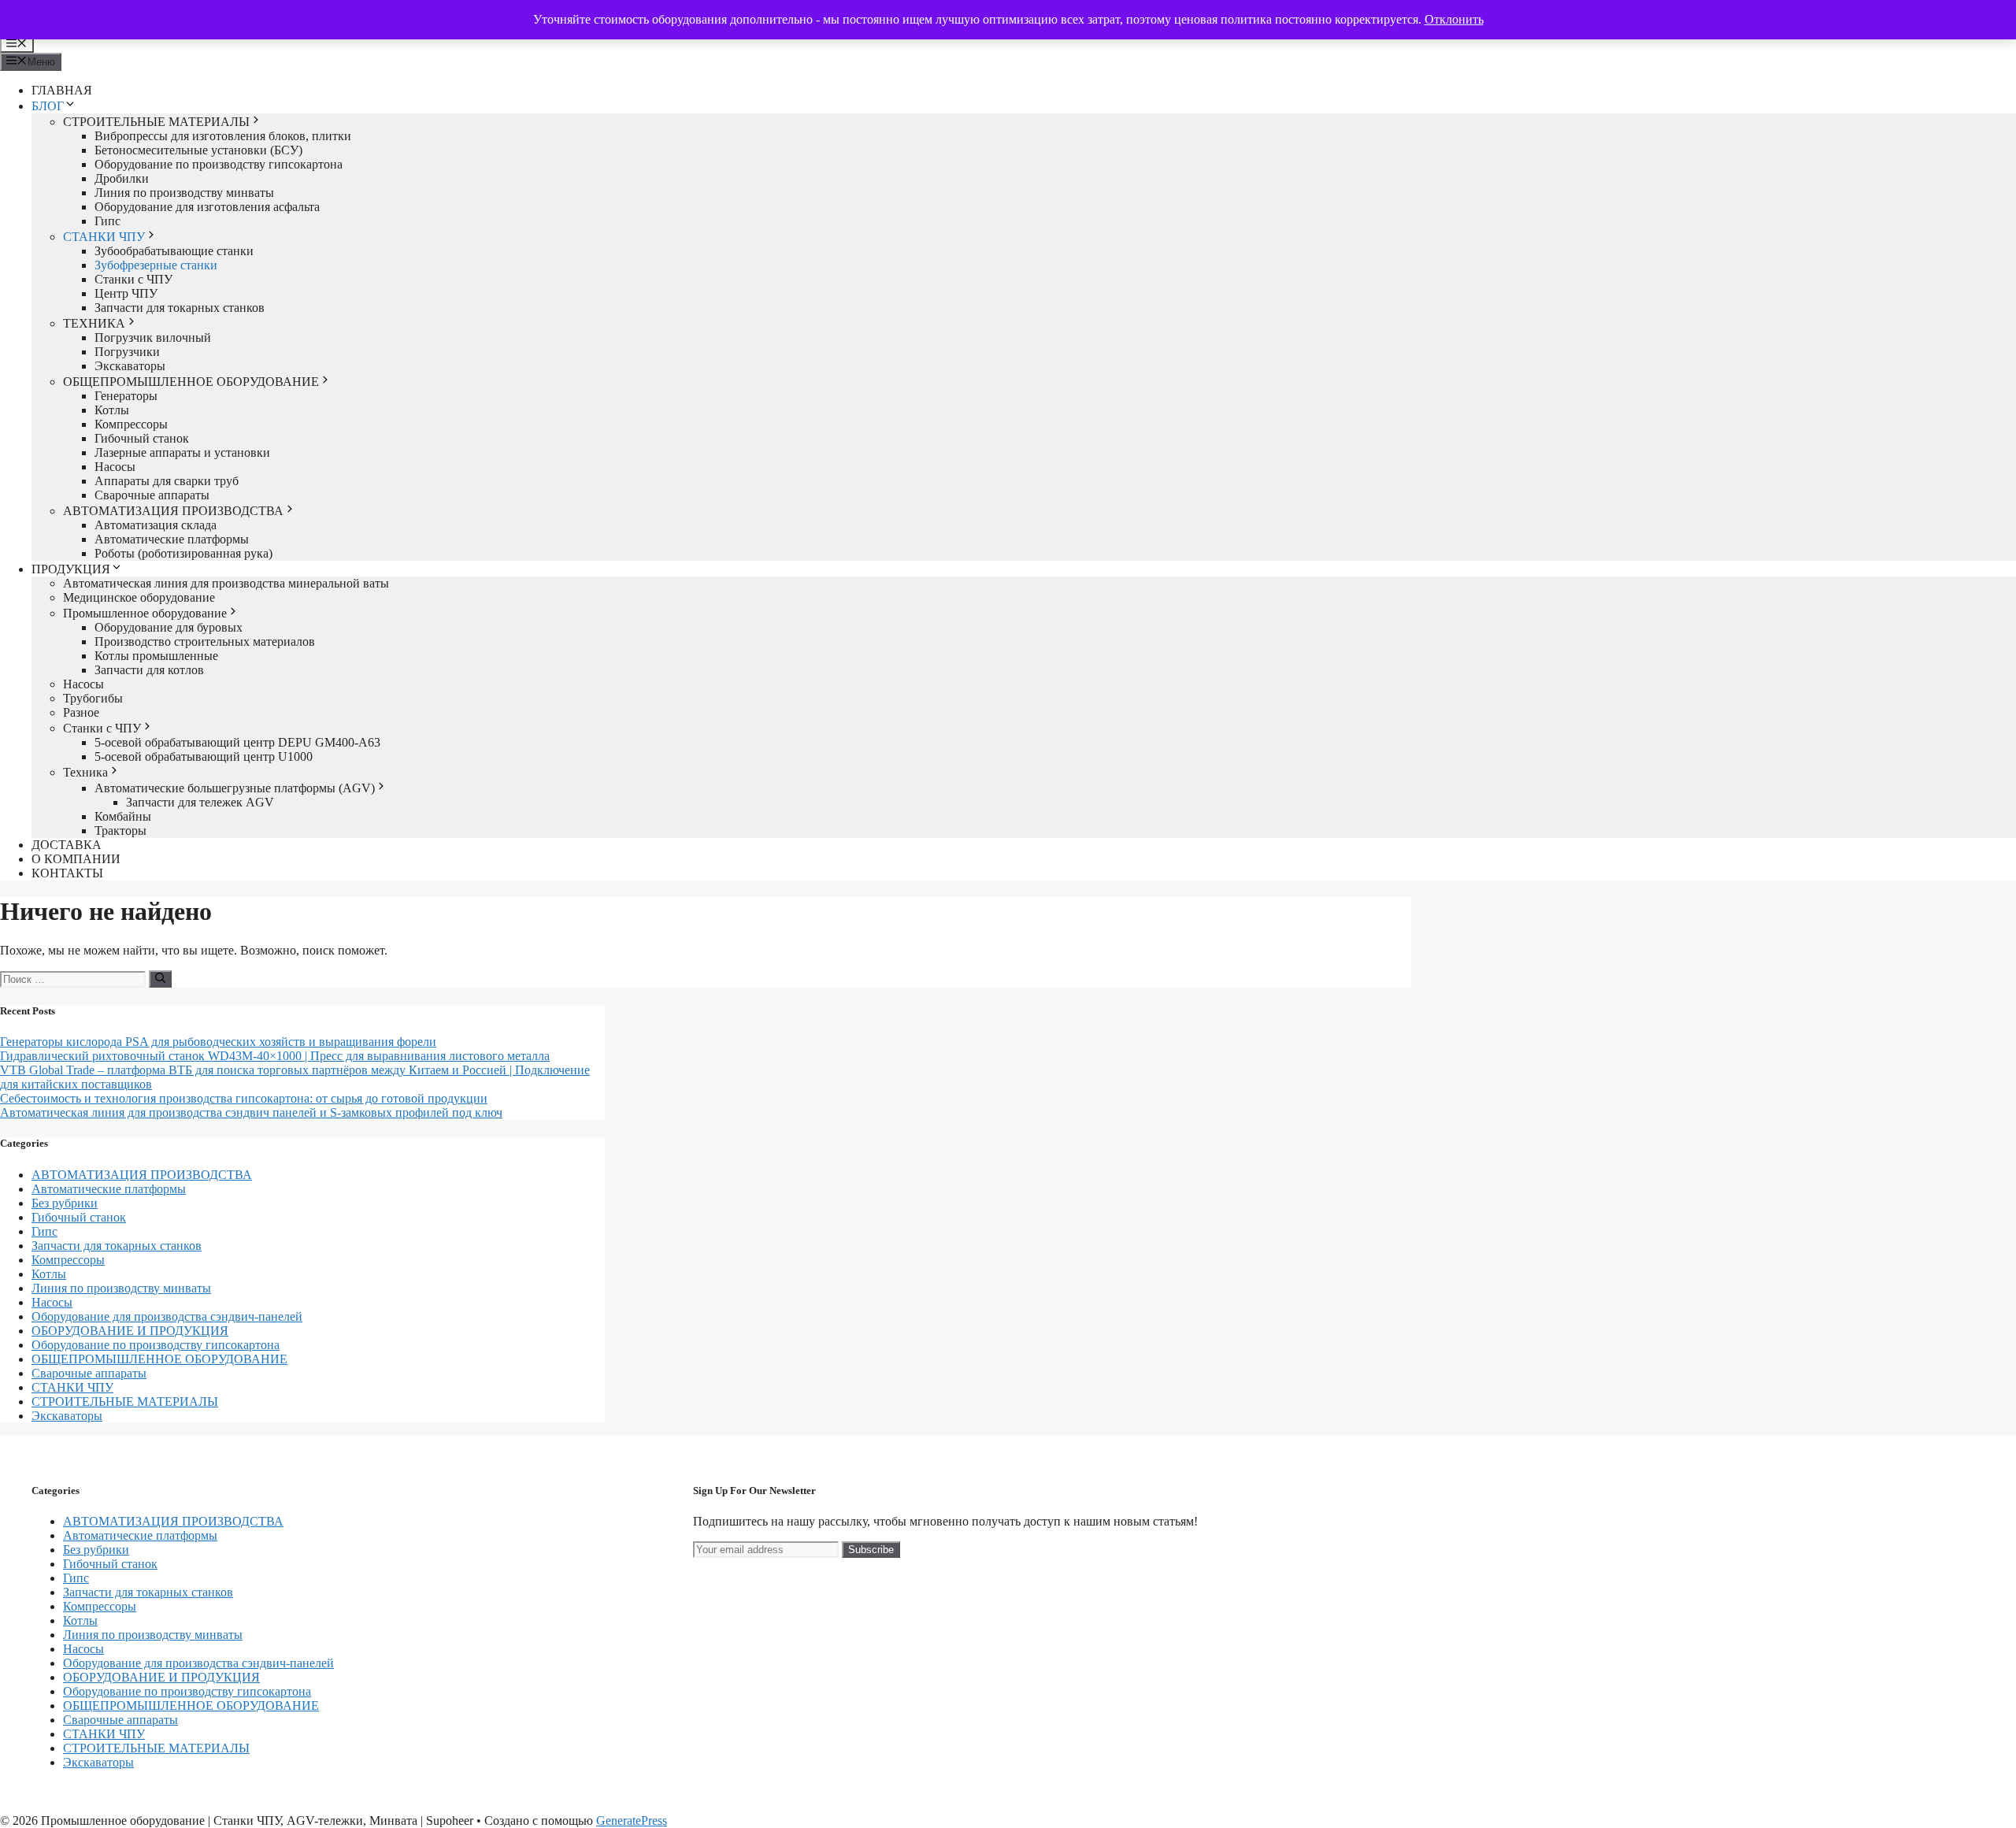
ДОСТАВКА (67, 845)
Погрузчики (127, 352)
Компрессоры (131, 424)
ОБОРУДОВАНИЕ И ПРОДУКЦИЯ (130, 1331)
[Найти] (160, 979)
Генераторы (126, 396)
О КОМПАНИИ (76, 859)
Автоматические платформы (172, 539)
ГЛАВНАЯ (62, 90)
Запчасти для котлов (149, 670)
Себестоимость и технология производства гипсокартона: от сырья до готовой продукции (244, 1098)
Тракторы (120, 831)
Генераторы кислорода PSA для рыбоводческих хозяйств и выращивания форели (218, 1042)
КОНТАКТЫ (67, 873)
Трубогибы (93, 698)
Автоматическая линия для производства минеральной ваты (226, 583)
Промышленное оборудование (145, 613)
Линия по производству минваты (184, 193)
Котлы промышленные (156, 656)
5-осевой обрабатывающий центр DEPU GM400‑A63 (237, 742)
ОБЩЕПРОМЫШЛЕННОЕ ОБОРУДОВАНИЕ (191, 382)
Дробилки (122, 178)
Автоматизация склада (156, 525)
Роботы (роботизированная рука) (183, 553)
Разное (81, 712)
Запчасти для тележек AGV (200, 802)
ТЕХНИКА (94, 323)
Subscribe (871, 1550)
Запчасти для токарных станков (180, 308)
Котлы (112, 410)
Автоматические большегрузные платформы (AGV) (235, 788)
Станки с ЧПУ (133, 279)
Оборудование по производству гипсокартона (219, 164)
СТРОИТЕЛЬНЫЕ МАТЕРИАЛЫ (156, 122)
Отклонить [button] (1454, 19)
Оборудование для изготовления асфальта (207, 207)
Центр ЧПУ (126, 293)
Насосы (115, 467)
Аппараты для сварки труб (167, 481)
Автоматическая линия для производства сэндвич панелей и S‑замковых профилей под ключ (251, 1112)
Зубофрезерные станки (156, 265)
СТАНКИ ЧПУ (104, 237)
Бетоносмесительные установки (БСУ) (198, 150)
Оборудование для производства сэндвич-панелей (167, 1316)
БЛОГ (48, 106)
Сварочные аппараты (152, 495)
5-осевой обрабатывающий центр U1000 (204, 756)
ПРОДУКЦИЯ (71, 569)
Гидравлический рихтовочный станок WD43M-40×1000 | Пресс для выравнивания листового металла (275, 1056)
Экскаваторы (130, 366)
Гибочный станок (142, 438)
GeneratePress (632, 1821)
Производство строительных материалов (205, 641)
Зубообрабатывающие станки (174, 251)
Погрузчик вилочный (153, 337)
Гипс (107, 221)
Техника (85, 772)
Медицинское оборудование (139, 597)
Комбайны (123, 816)
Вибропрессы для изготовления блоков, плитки (223, 136)
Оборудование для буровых (169, 627)
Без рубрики (65, 1203)
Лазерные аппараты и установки (182, 452)
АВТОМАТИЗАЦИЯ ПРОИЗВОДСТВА (173, 511)
